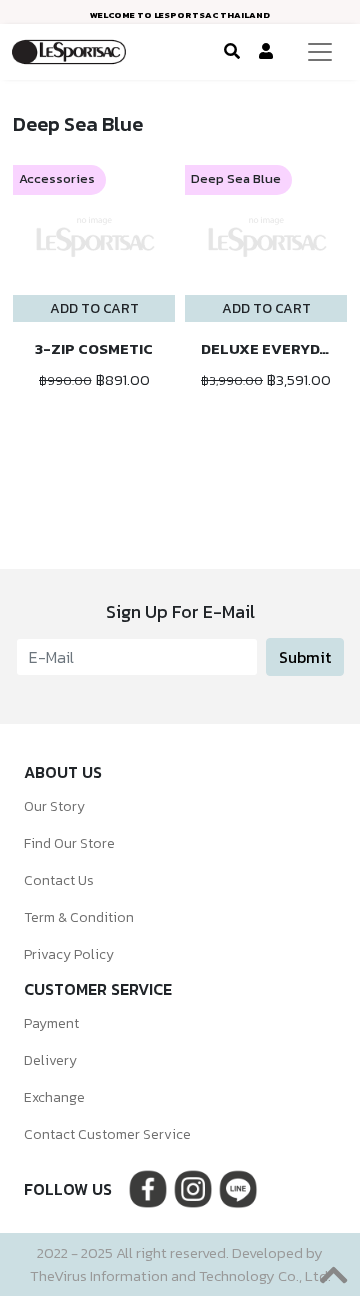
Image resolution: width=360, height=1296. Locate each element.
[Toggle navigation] (320, 52)
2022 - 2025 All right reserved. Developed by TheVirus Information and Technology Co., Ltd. (180, 1264)
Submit (305, 657)
